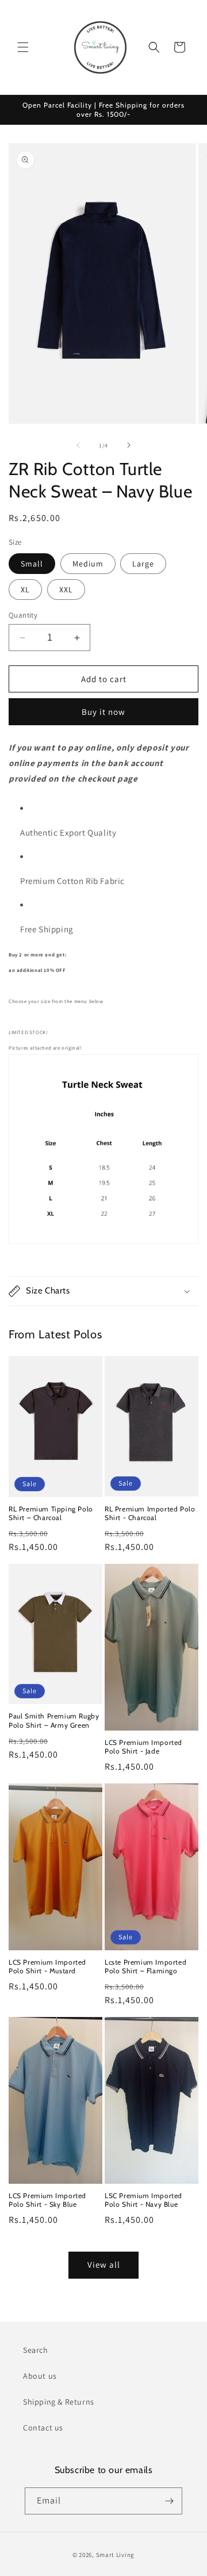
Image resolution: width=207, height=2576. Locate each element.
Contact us (43, 2428)
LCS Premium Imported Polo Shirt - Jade (143, 1747)
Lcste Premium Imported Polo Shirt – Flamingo (145, 1967)
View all (104, 2265)
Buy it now (103, 712)
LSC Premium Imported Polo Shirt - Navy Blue (143, 2200)
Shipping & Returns (59, 2402)
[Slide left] (78, 445)
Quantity (23, 615)
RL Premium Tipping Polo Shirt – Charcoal (51, 1513)
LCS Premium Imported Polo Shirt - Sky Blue (47, 2200)
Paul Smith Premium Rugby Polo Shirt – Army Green (54, 1720)
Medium (88, 564)
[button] (23, 47)
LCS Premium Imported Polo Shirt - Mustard (47, 1967)
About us (40, 2376)
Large (143, 564)
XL (25, 590)
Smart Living (115, 2555)
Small (32, 564)
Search (36, 2350)
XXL (66, 590)
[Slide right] (129, 445)
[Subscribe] (169, 2501)
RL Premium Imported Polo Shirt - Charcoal (150, 1513)
